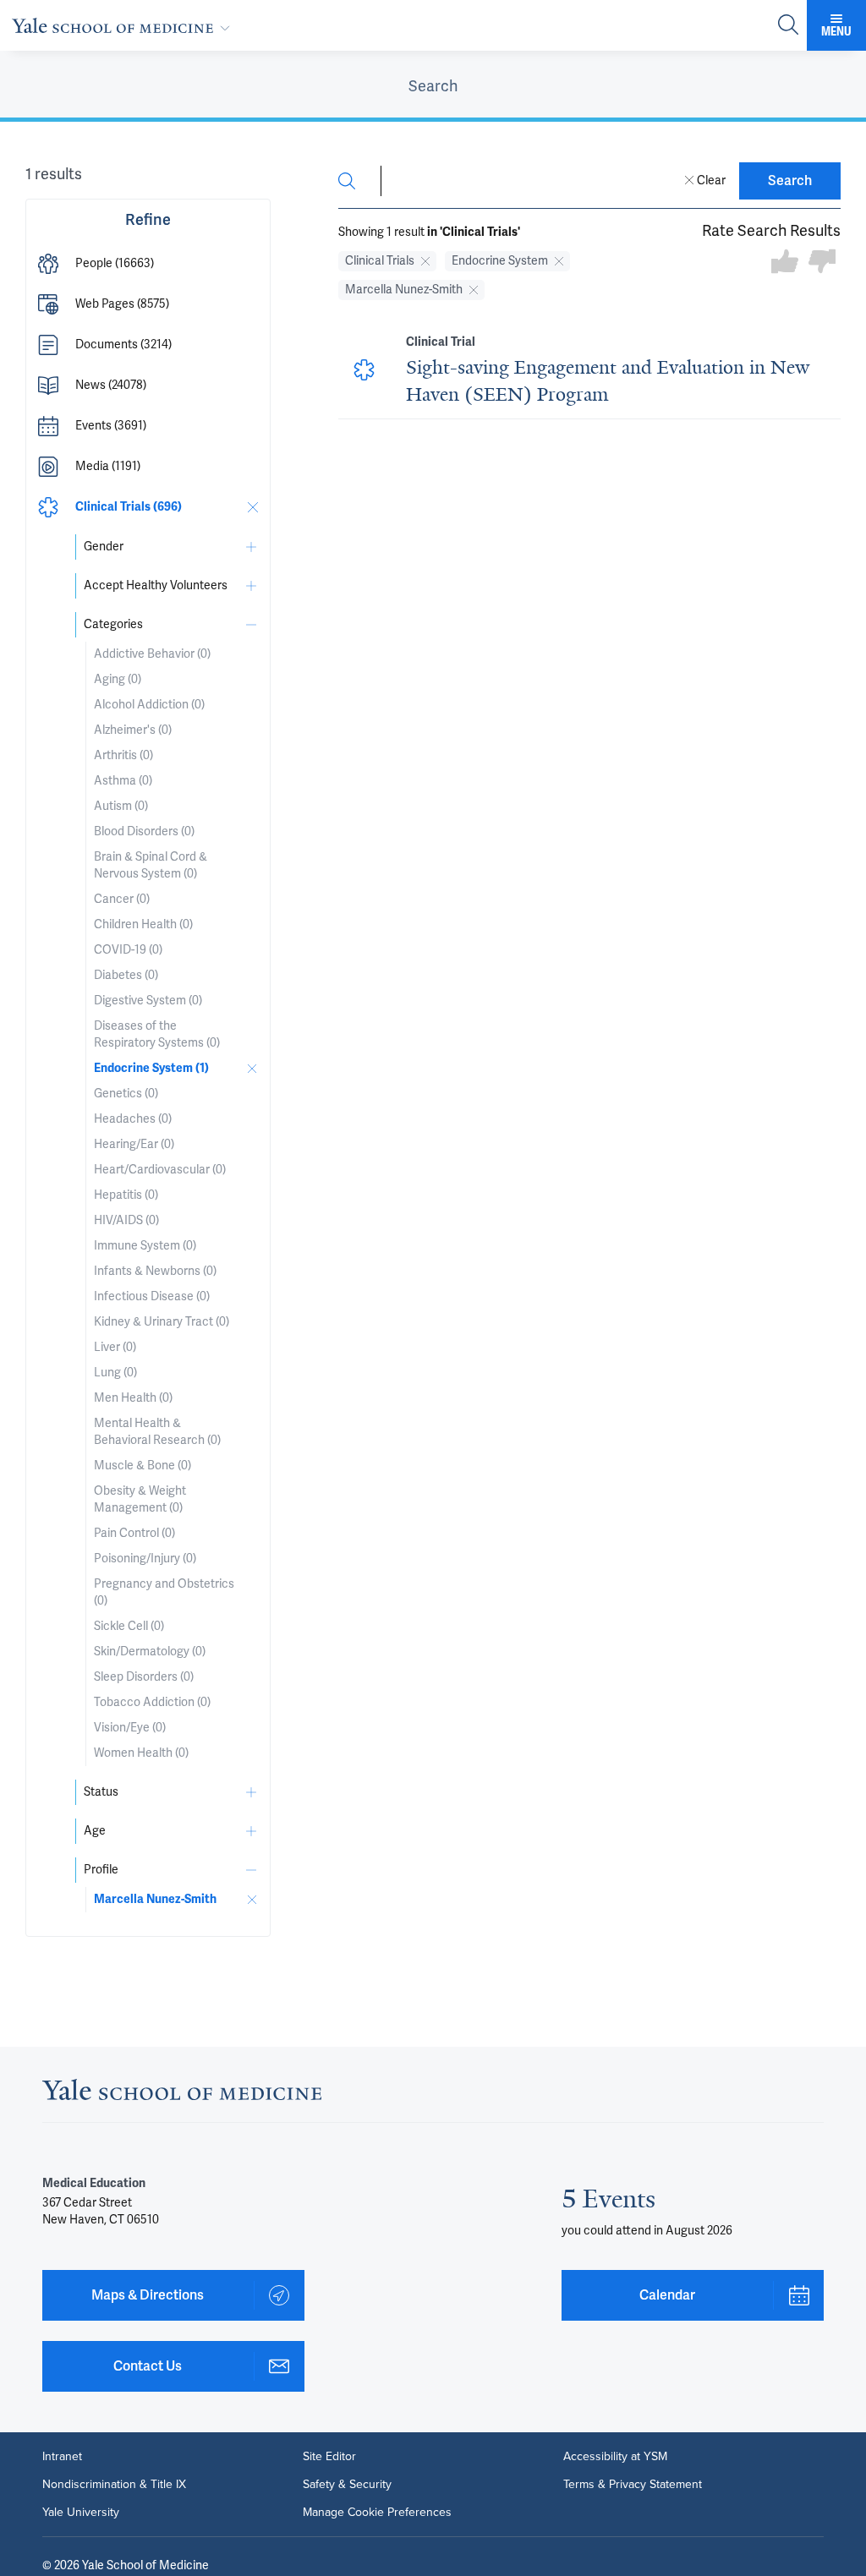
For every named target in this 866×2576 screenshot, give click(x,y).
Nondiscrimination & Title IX (114, 2484)
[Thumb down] (822, 263)
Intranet (62, 2456)
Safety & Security (347, 2484)
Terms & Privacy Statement (633, 2484)
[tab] (433, 86)
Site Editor (329, 2456)
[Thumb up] (785, 263)
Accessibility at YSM (615, 2456)
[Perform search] (788, 26)
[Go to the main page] (124, 25)
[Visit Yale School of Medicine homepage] (182, 2095)
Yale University (81, 2512)
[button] (148, 264)
